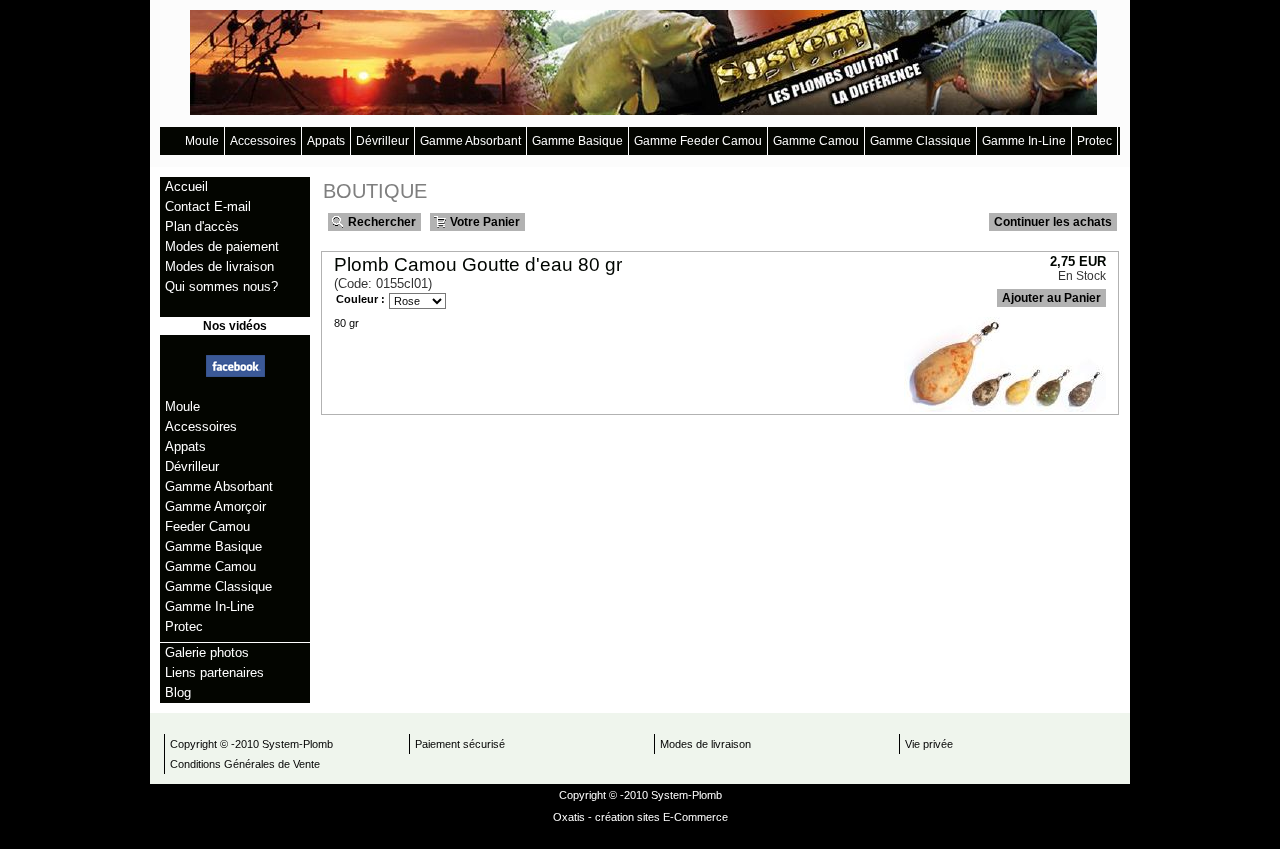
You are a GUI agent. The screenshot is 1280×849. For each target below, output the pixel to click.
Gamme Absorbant (470, 141)
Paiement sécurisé (460, 744)
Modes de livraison (219, 266)
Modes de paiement (222, 246)
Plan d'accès (202, 226)
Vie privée (929, 744)
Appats (326, 141)
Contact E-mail (208, 206)
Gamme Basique (577, 141)
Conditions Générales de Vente (245, 764)
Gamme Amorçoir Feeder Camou (215, 516)
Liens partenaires (214, 672)
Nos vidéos (235, 326)
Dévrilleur (382, 141)
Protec (1094, 141)
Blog (178, 692)
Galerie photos (207, 652)
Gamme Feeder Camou (698, 141)
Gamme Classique (920, 141)
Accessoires (263, 141)
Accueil (186, 186)
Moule (202, 141)
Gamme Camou (816, 141)
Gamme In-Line (1024, 141)
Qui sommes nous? (221, 286)
